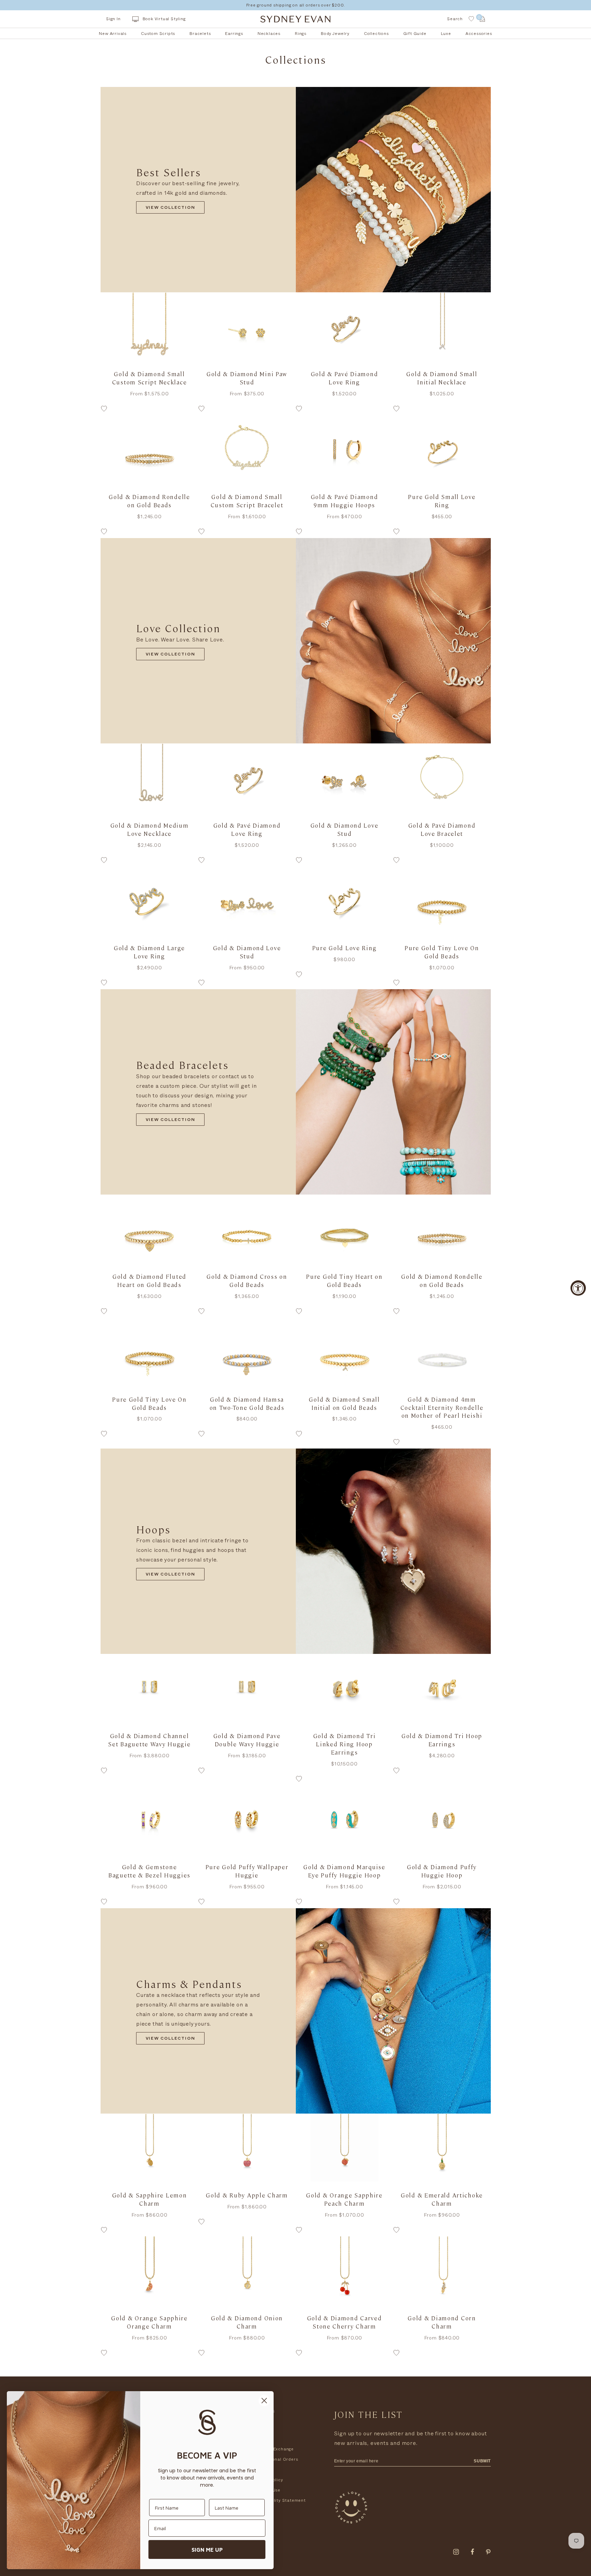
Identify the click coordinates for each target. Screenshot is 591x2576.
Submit (482, 2461)
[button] (149, 410)
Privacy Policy (268, 2480)
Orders (260, 2428)
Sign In (113, 19)
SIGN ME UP (207, 2550)
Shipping (262, 2439)
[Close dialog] (264, 2401)
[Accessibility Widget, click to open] (578, 1288)
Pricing (260, 2470)
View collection (170, 208)
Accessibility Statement (279, 2500)
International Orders (275, 2459)
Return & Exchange (273, 2449)
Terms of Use (267, 2490)
